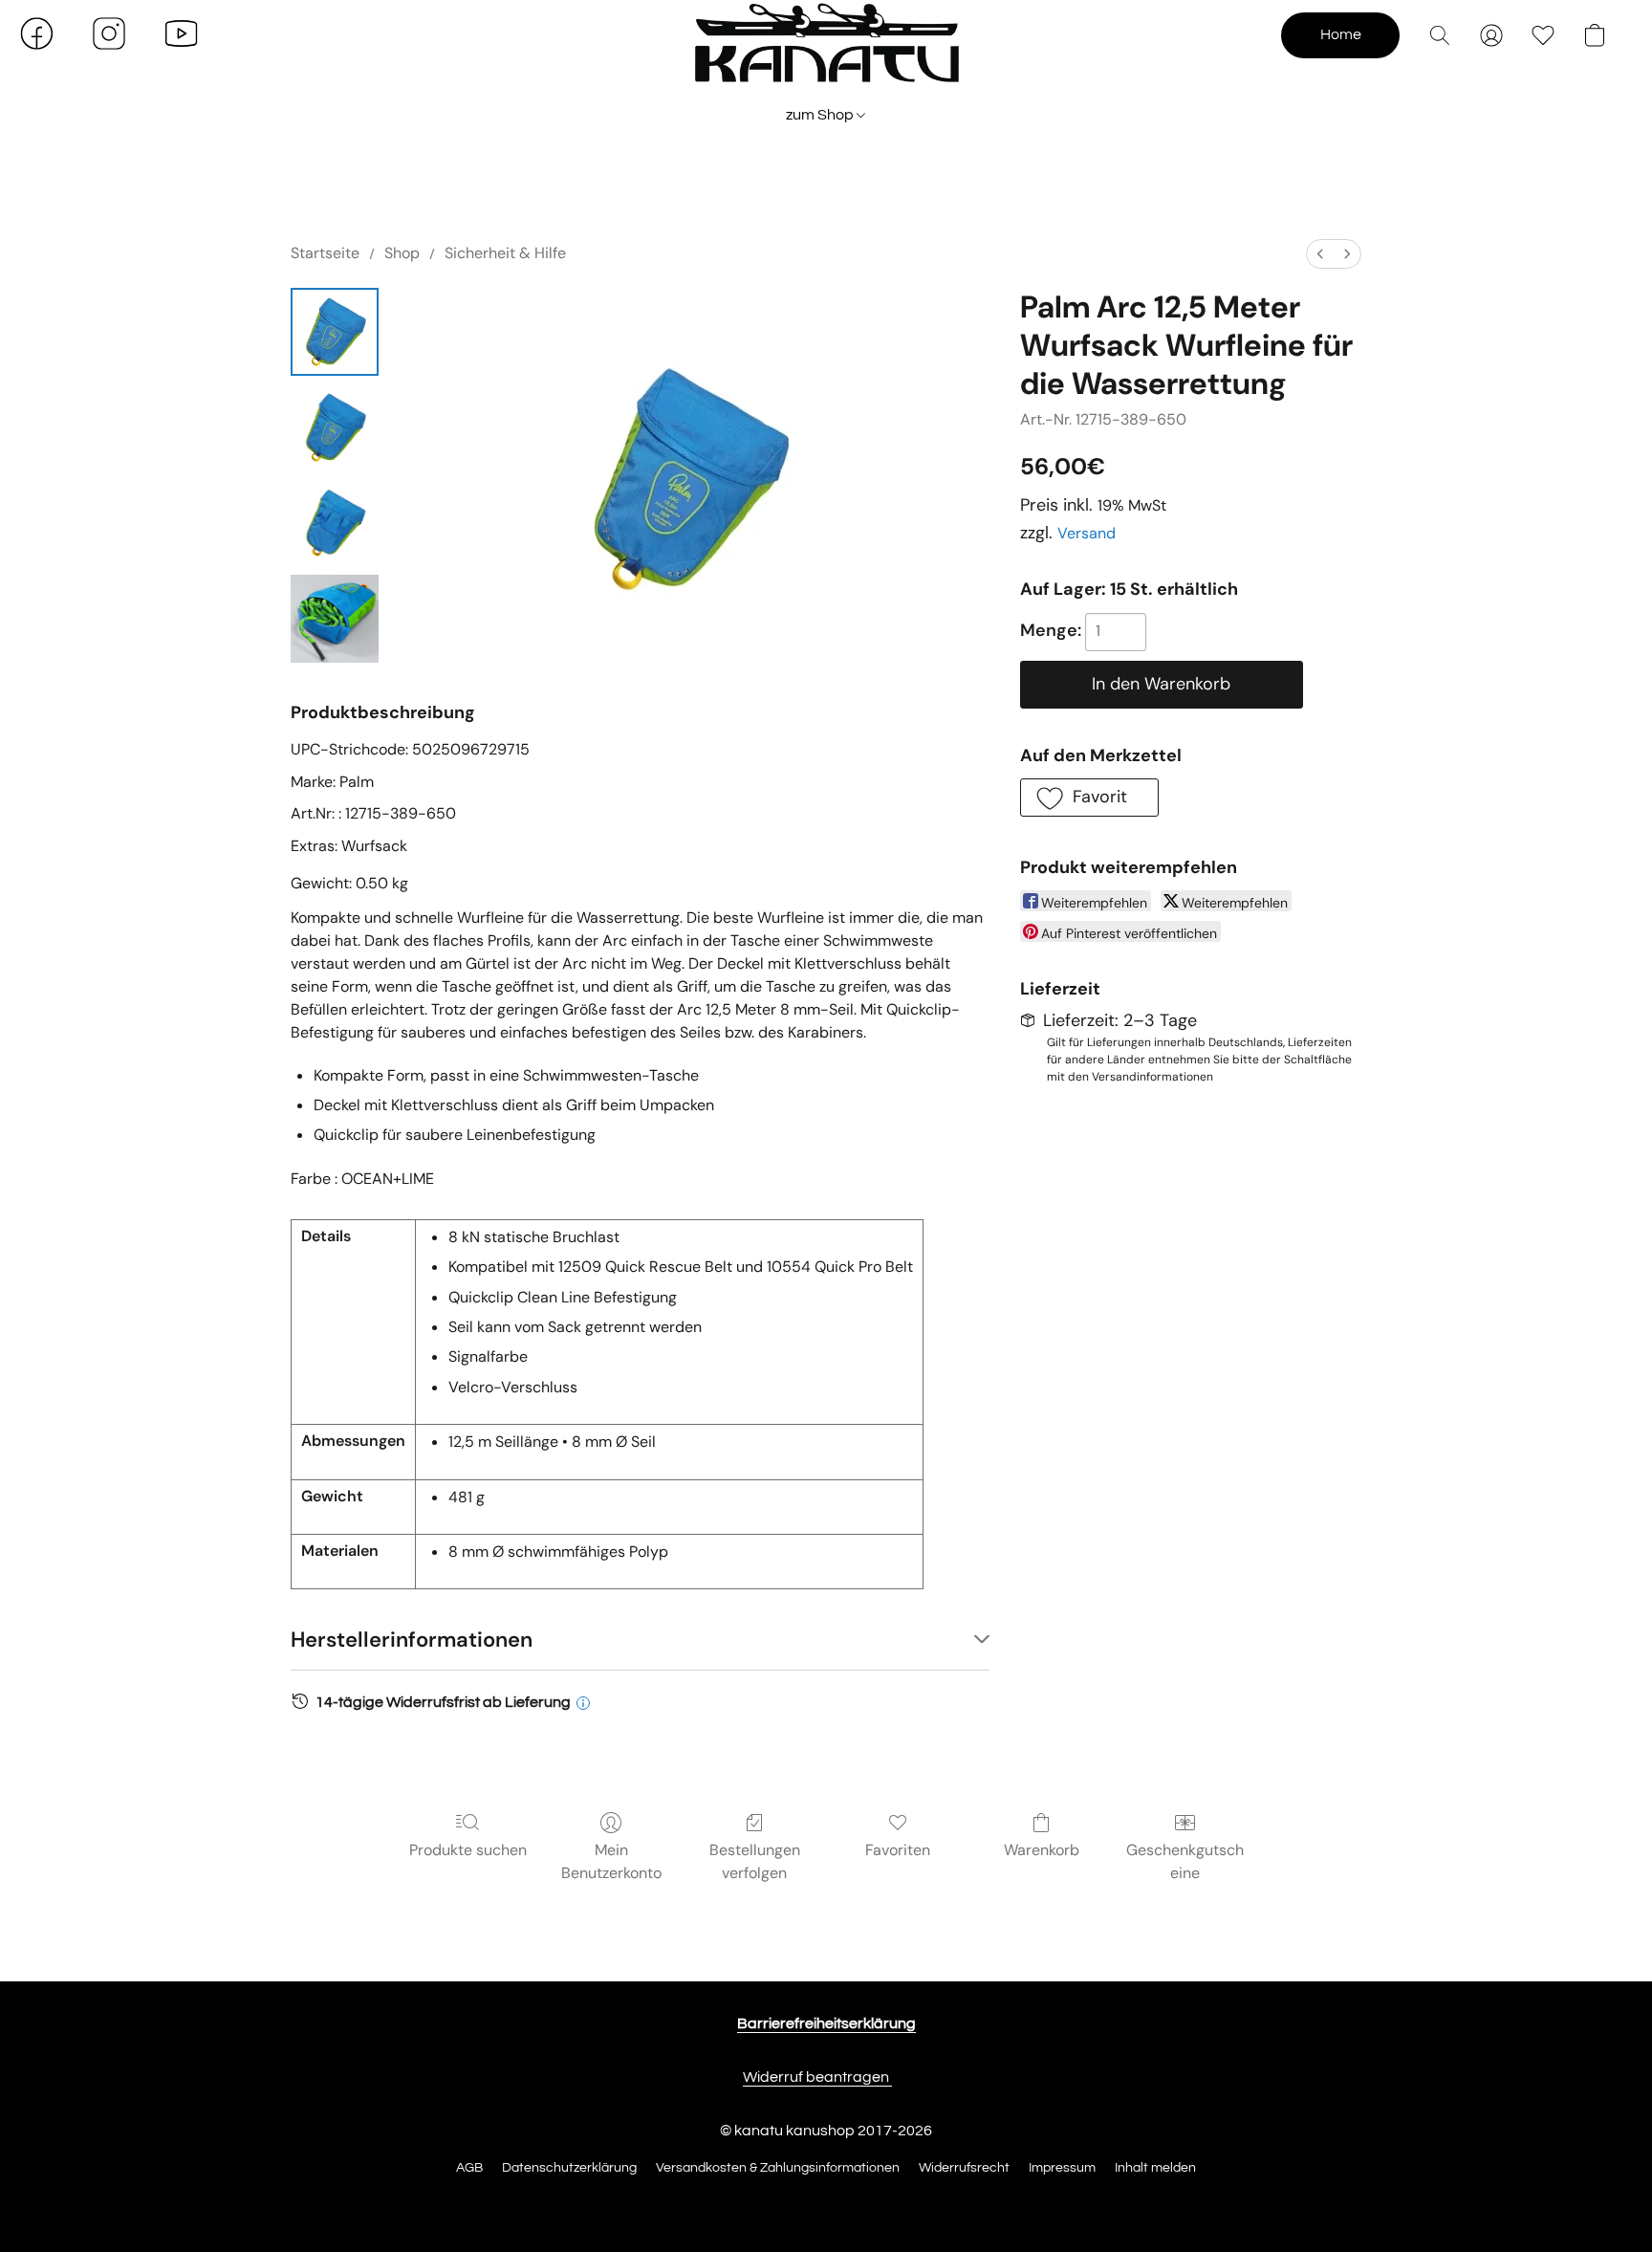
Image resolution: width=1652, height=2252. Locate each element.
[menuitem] (1320, 254)
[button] (826, 53)
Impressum (1062, 2168)
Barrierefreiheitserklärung (826, 2023)
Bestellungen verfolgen (755, 1861)
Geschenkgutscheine (1185, 1861)
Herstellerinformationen (412, 1640)
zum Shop (821, 115)
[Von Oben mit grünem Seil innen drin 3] (335, 619)
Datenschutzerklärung (569, 2168)
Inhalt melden (1155, 2168)
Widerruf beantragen (817, 2077)
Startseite (325, 253)
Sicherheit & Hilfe (505, 253)
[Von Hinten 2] (335, 523)
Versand (1087, 533)
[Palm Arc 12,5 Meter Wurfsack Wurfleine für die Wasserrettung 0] (335, 332)
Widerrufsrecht (964, 2168)
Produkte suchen (468, 1850)
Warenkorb (1042, 1850)
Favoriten (898, 1850)
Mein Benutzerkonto (611, 1861)
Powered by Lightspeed (826, 2201)
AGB (469, 2168)
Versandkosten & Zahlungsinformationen (778, 2168)
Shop (402, 253)
